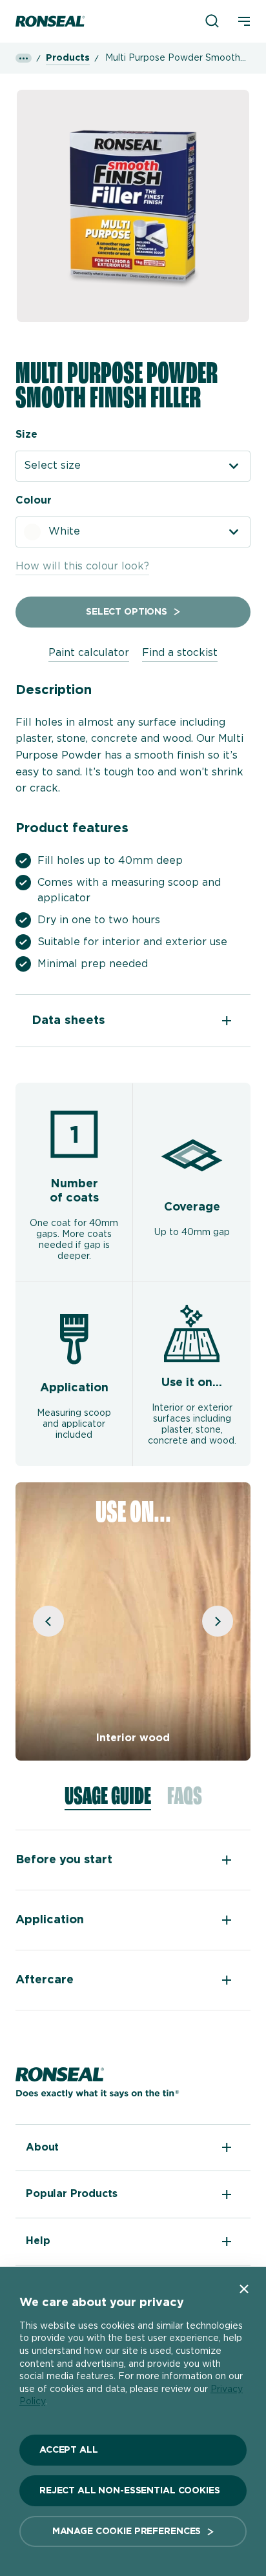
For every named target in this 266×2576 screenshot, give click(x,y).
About (42, 2147)
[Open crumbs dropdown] (24, 58)
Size (26, 434)
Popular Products (71, 2194)
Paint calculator (89, 653)
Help (38, 2241)
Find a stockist (180, 653)
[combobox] (133, 466)
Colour (34, 500)
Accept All (69, 2450)
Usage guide (108, 1797)
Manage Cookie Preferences (127, 2531)
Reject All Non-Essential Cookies (130, 2491)
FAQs (185, 1797)
